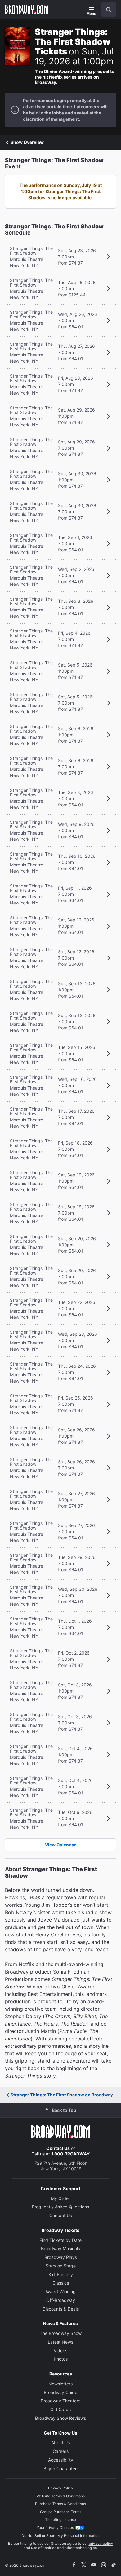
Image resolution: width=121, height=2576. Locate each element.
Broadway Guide (60, 2392)
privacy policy (101, 2543)
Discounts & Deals (61, 2309)
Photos (61, 2359)
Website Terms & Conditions (61, 2496)
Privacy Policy (61, 2488)
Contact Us (58, 2148)
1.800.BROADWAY (70, 2154)
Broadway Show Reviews (60, 2418)
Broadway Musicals (60, 2248)
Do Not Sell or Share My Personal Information (60, 2536)
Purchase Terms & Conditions (60, 2504)
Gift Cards (60, 2409)
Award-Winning (60, 2291)
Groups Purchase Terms (61, 2512)
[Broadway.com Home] (27, 10)
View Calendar (60, 1845)
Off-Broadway (61, 2300)
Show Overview (27, 142)
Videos (60, 2351)
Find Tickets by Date (60, 2240)
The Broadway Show (61, 2333)
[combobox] (106, 10)
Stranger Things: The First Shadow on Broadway (62, 2095)
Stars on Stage (61, 2266)
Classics (61, 2283)
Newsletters (60, 2384)
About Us (60, 2442)
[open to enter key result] (109, 10)
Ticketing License (60, 2520)
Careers (61, 2451)
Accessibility (61, 2460)
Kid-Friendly (61, 2274)
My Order (60, 2198)
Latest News (60, 2342)
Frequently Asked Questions (60, 2207)
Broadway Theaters (60, 2401)
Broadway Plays (61, 2257)
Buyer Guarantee (60, 2468)
